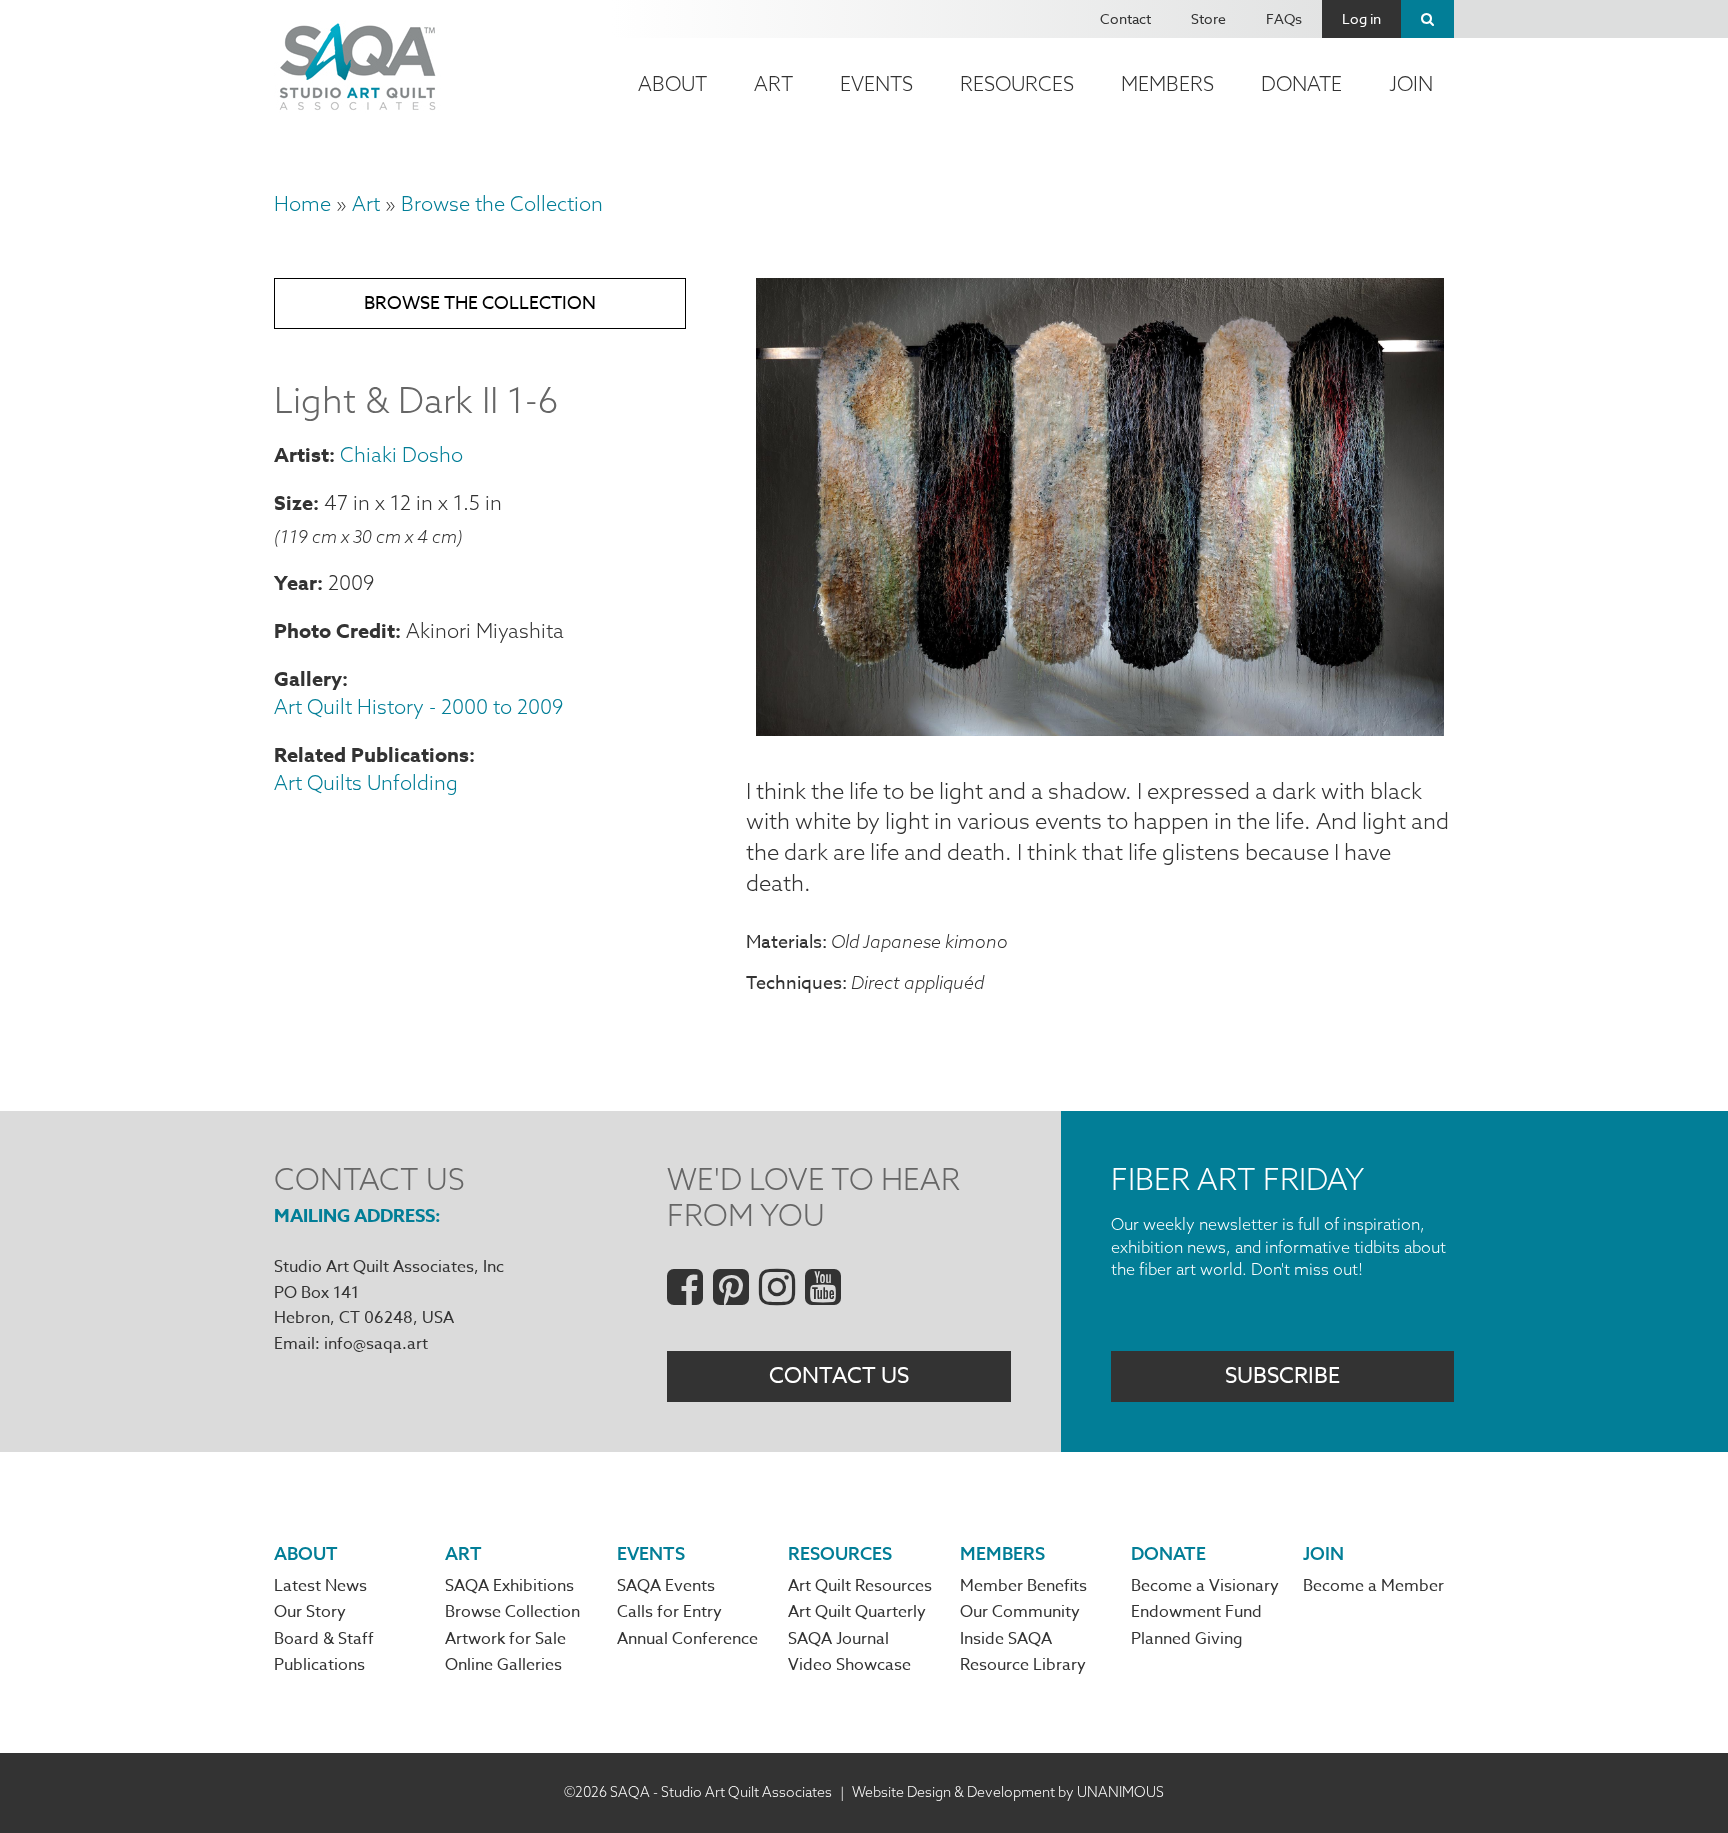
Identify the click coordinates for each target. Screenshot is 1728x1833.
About (672, 83)
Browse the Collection (502, 203)
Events (876, 83)
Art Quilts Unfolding (366, 782)
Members (1167, 83)
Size (293, 502)
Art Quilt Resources (860, 1586)
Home (302, 203)
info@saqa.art (376, 1344)
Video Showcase (849, 1665)
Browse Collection (512, 1612)
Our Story (310, 1612)
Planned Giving (1187, 1639)
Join (1411, 83)
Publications (319, 1665)
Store (1208, 18)
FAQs (1284, 18)
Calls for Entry (669, 1612)
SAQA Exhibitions (509, 1586)
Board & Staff (324, 1639)
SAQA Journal (838, 1639)
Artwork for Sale (505, 1639)
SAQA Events (666, 1586)
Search (1427, 19)
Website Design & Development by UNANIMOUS (1008, 1792)
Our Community (1020, 1612)
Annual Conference (687, 1639)
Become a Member (1373, 1586)
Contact (1125, 18)
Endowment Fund (1196, 1612)
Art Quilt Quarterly (857, 1612)
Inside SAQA (1006, 1639)
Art (773, 83)
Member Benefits (1023, 1586)
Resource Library (1023, 1665)
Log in (1361, 18)
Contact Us (839, 1376)
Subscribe (1282, 1376)
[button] (1100, 728)
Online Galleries (503, 1665)
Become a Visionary (1205, 1586)
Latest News (320, 1586)
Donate (1301, 83)
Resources (1017, 83)
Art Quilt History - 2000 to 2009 (418, 706)
